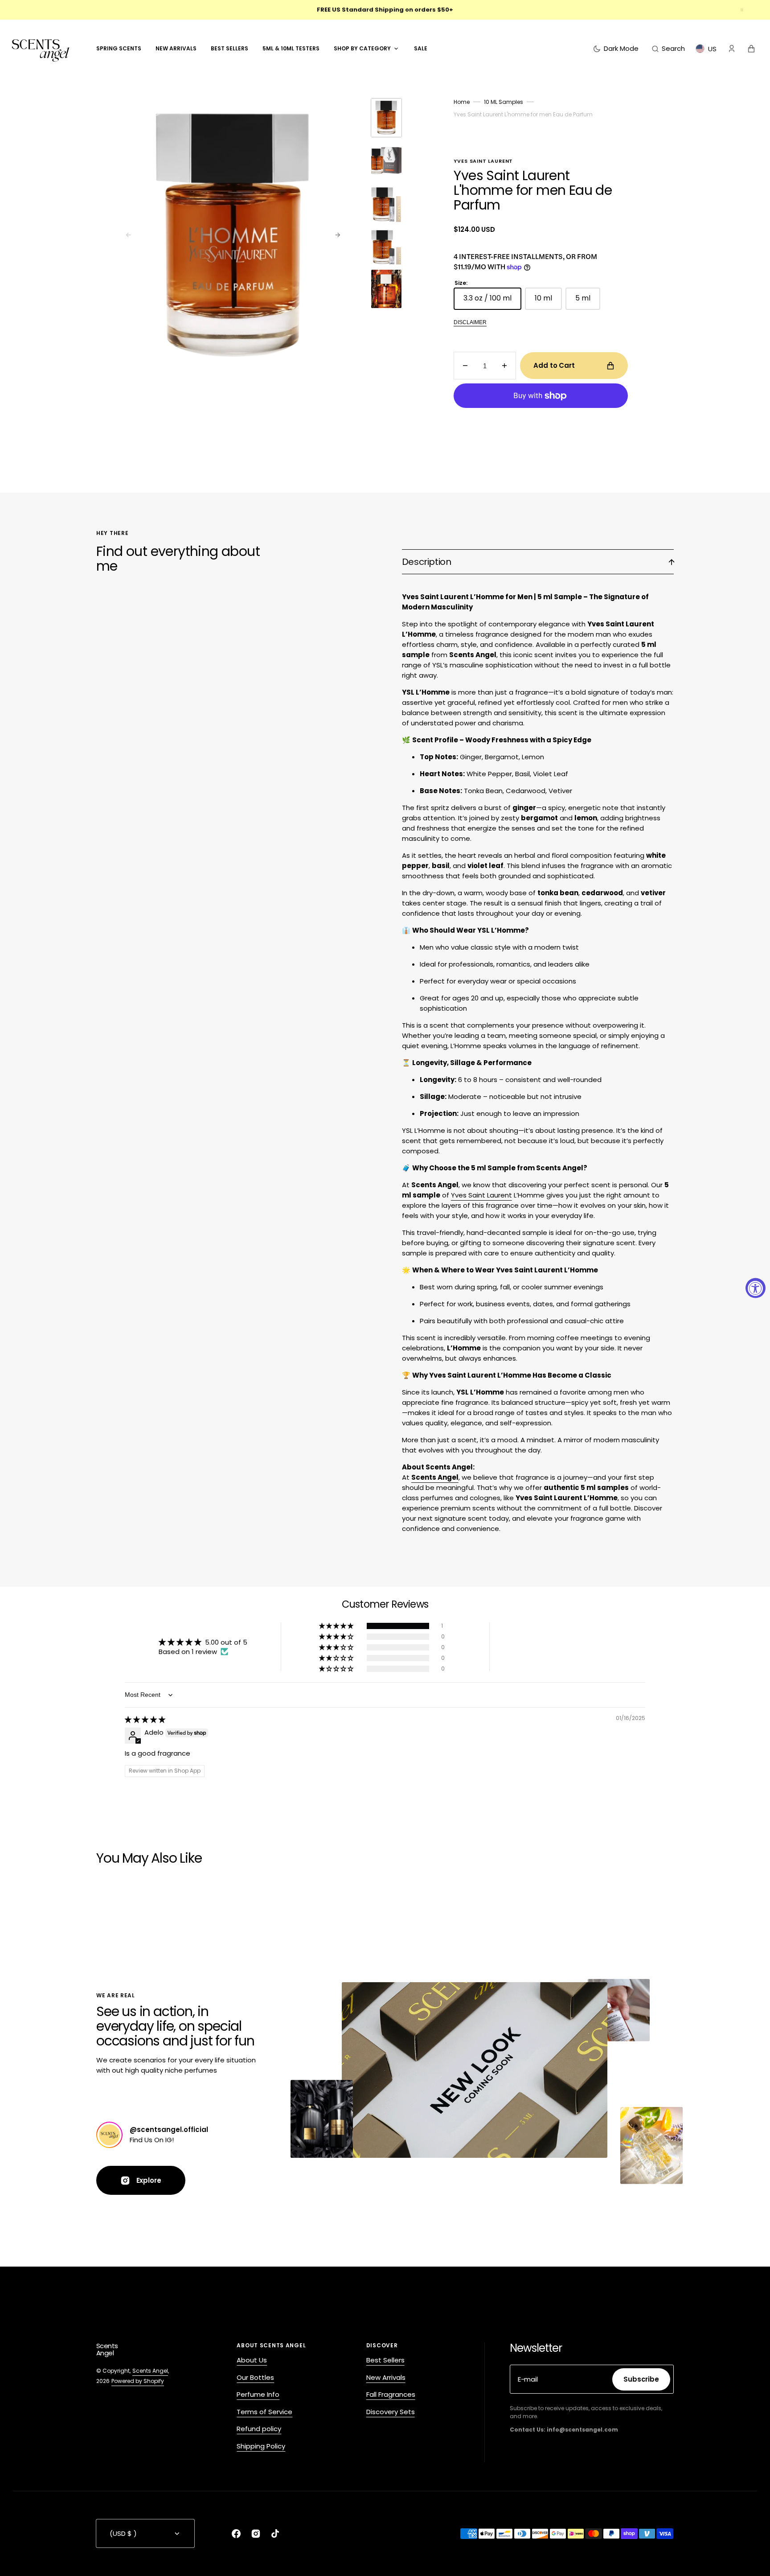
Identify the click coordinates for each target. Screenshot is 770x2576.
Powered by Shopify (138, 2381)
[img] (145, 1719)
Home (462, 102)
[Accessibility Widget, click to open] (756, 1288)
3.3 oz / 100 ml (492, 301)
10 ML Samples (504, 102)
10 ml (548, 301)
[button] (668, 49)
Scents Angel (150, 2371)
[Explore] (109, 2135)
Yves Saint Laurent (481, 1195)
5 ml (588, 301)
